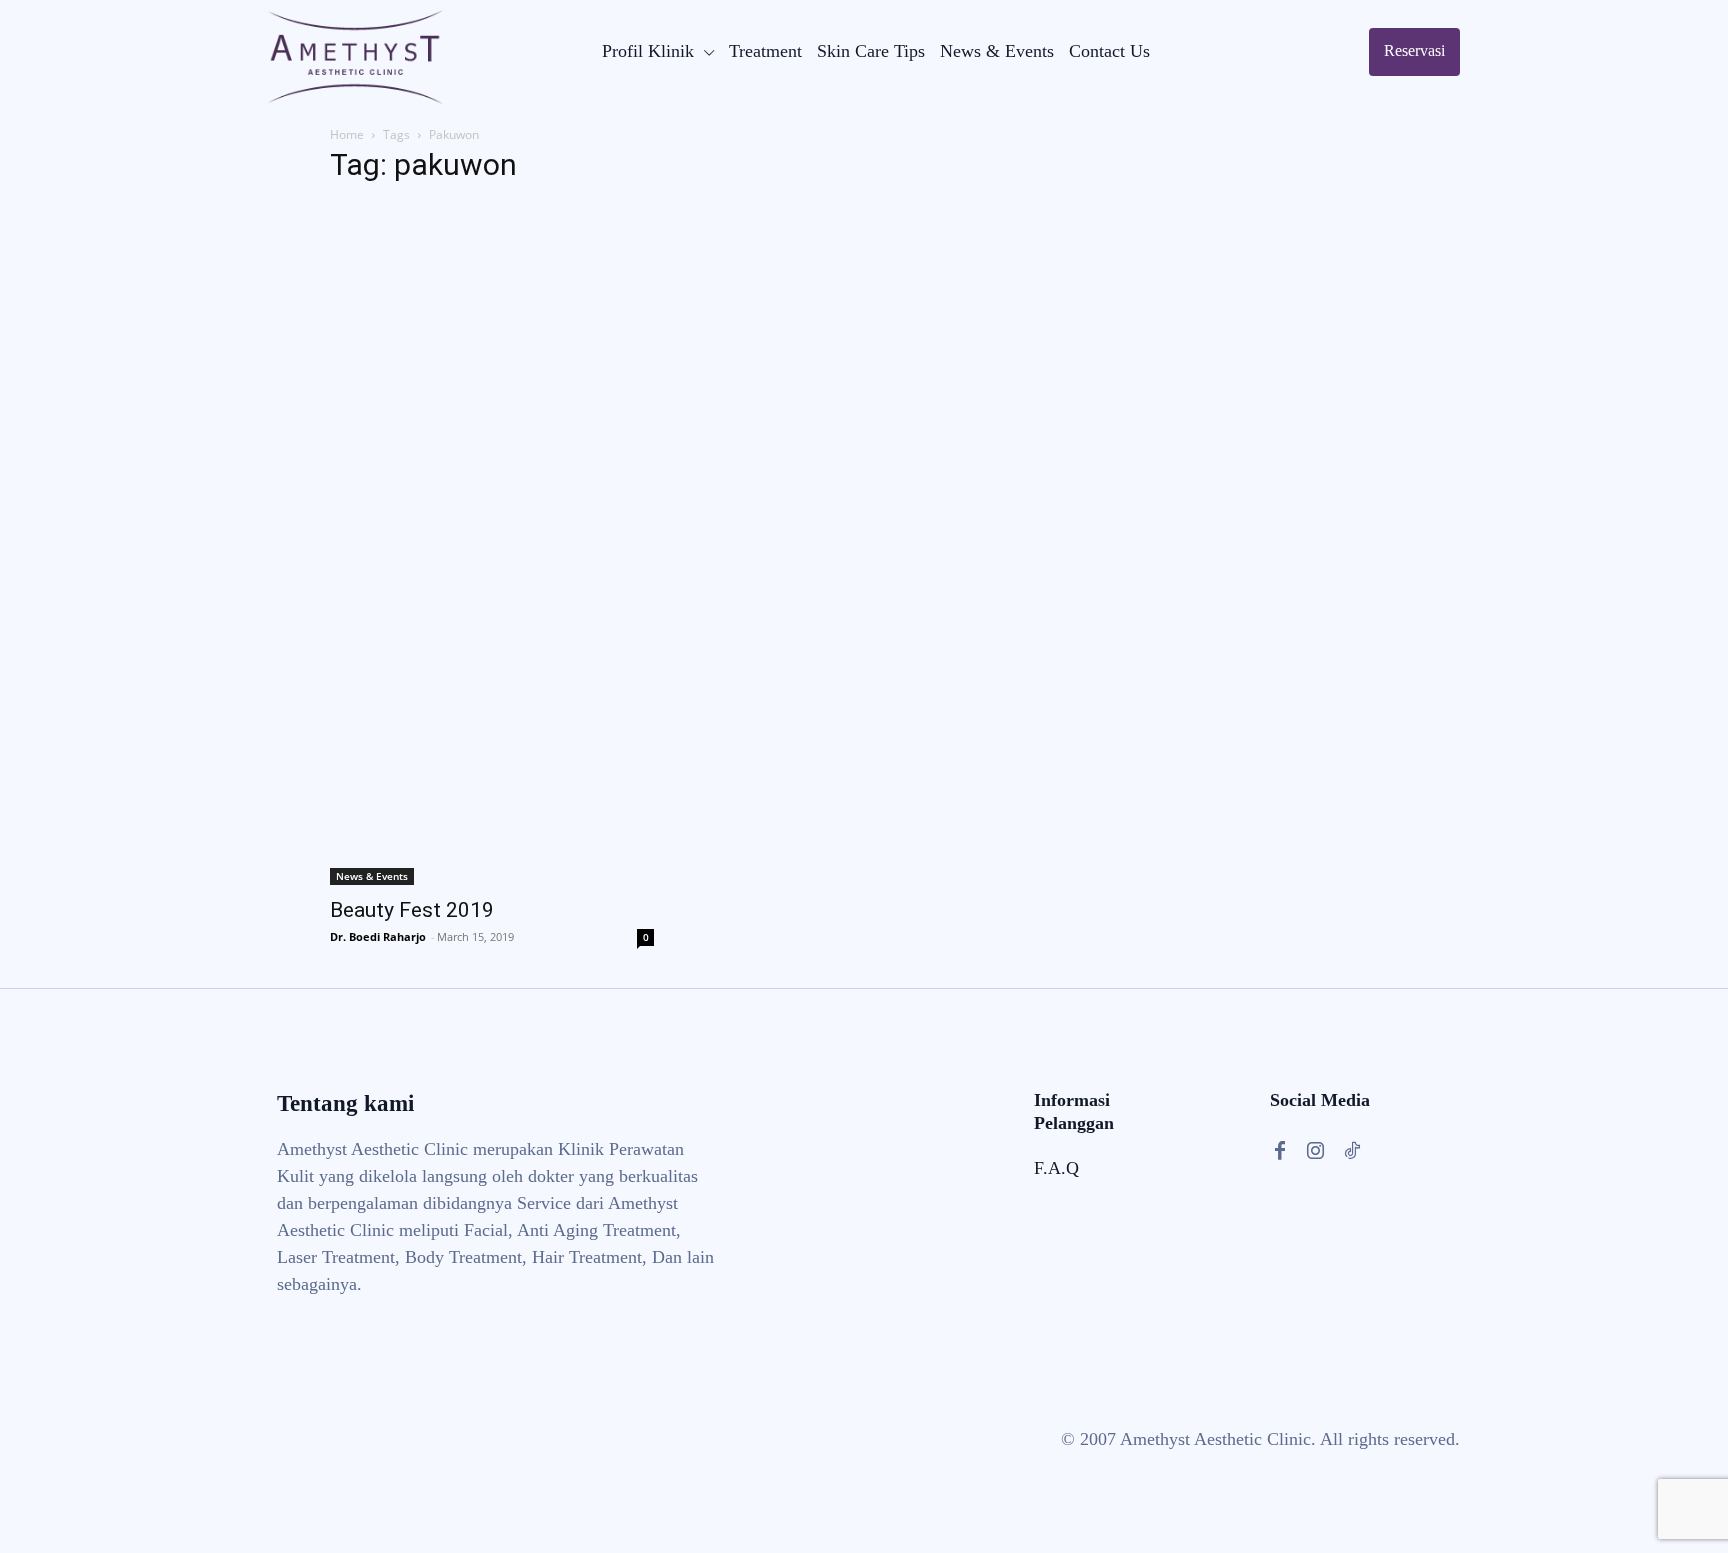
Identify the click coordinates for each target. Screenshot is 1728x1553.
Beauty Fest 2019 (412, 910)
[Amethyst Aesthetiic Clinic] (355, 57)
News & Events (372, 876)
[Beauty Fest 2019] (492, 544)
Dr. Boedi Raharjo (378, 936)
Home (347, 134)
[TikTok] (1352, 1151)
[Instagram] (1316, 1151)
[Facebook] (1280, 1151)
